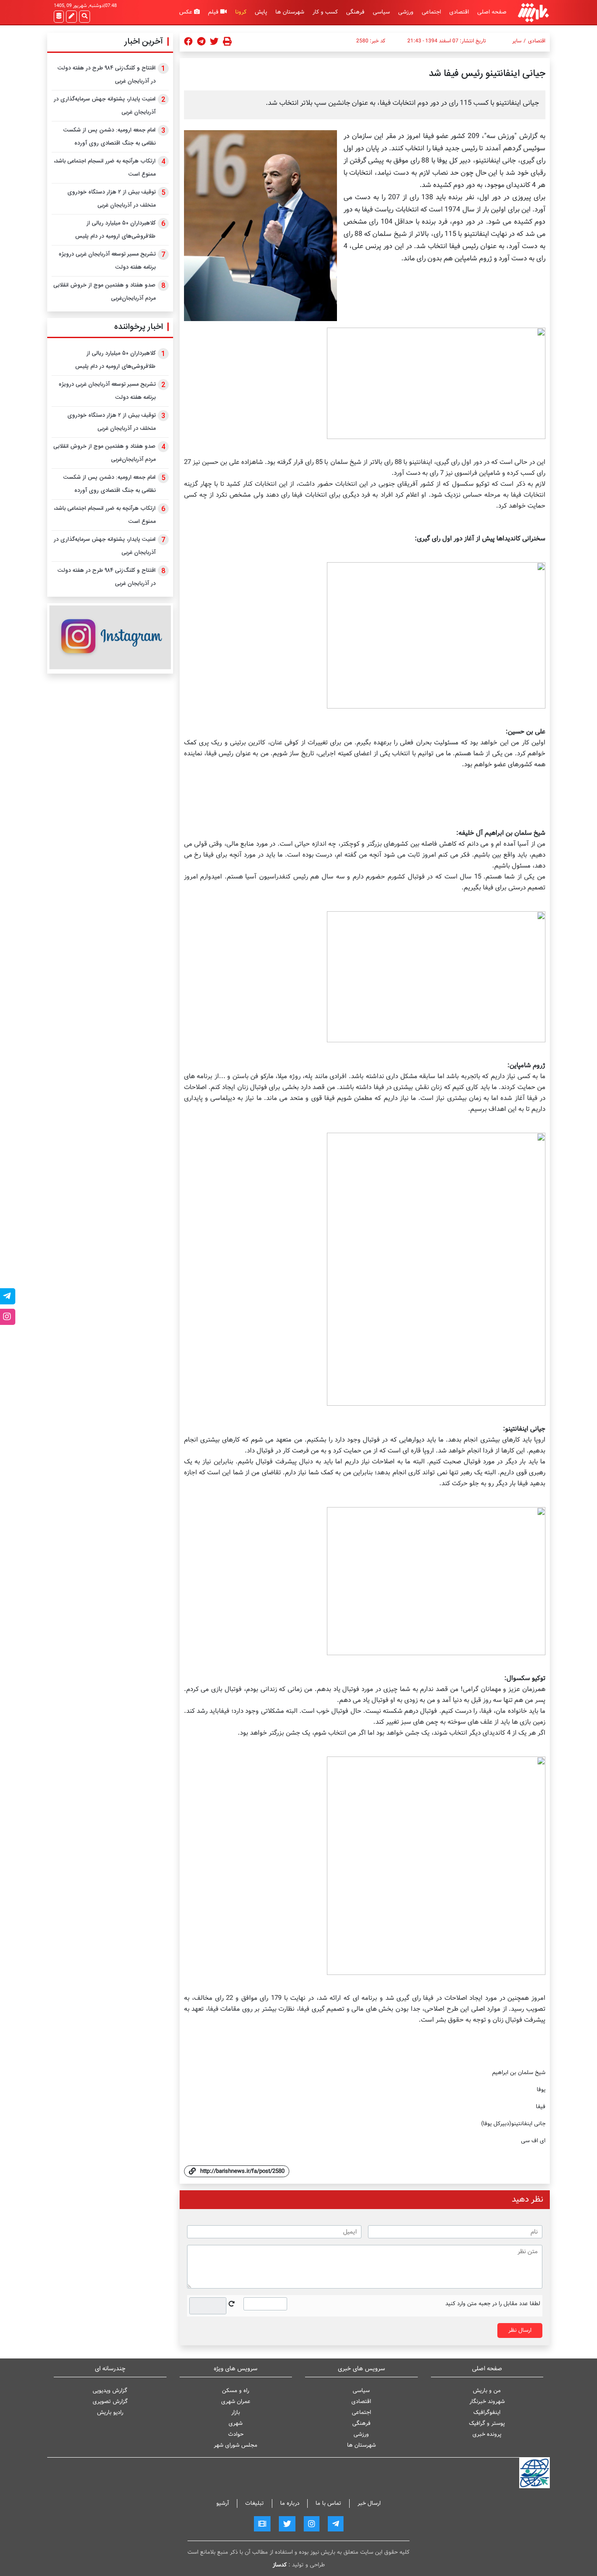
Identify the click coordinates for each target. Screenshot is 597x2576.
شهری (236, 2423)
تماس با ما (328, 2503)
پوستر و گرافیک (487, 2423)
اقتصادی (459, 12)
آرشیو (223, 2503)
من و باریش (487, 2391)
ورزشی (406, 12)
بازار (236, 2412)
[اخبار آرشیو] (59, 17)
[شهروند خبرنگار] (71, 17)
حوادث (236, 2434)
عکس (187, 12)
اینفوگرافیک (487, 2412)
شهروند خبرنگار (487, 2401)
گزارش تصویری (110, 2401)
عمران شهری (236, 2401)
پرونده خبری (487, 2434)
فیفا (541, 2107)
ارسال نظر (520, 2330)
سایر (517, 41)
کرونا (241, 12)
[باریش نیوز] (533, 12)
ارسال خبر (369, 2503)
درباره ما (290, 2503)
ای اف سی (533, 2141)
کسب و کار (325, 12)
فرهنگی (355, 12)
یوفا (541, 2090)
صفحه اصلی (492, 12)
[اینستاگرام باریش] (110, 637)
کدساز (280, 2565)
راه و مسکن (236, 2391)
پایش (261, 12)
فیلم (214, 12)
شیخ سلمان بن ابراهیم (519, 2073)
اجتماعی (431, 12)
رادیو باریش (110, 2412)
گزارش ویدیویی (110, 2391)
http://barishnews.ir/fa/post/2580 (242, 2171)
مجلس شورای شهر (236, 2445)
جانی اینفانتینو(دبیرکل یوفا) (513, 2124)
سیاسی (381, 12)
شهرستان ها (290, 12)
